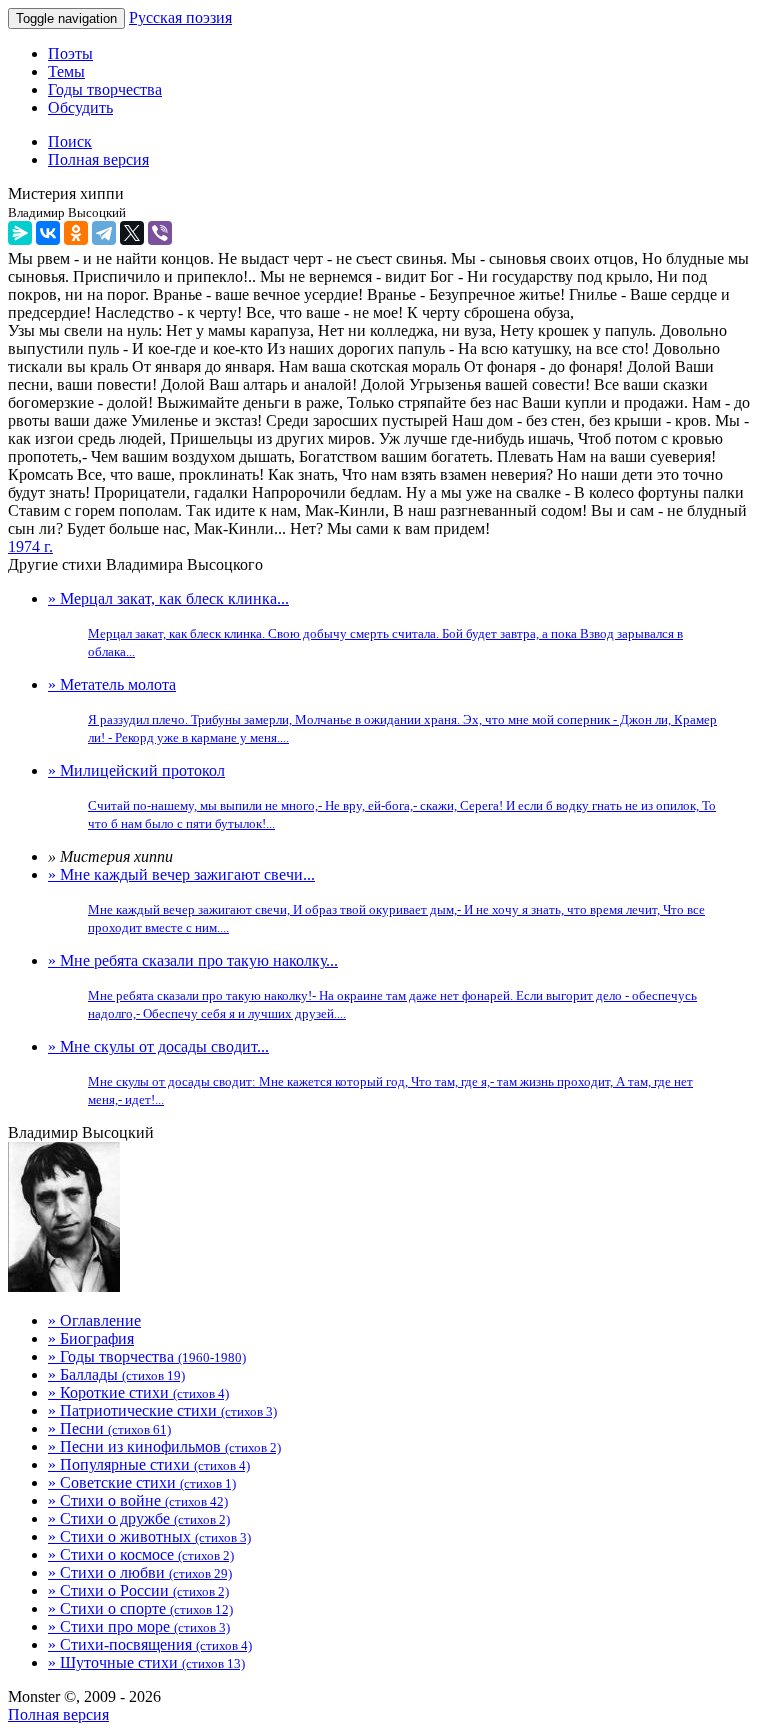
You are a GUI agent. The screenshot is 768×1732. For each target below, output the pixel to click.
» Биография (91, 1338)
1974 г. (30, 546)
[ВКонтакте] (48, 233)
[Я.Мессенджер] (20, 233)
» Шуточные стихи (146, 1662)
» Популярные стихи (149, 1464)
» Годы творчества (147, 1356)
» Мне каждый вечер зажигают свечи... (376, 900)
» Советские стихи (142, 1482)
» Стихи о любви (140, 1572)
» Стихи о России (138, 1590)
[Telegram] (104, 233)
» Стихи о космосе (141, 1554)
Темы (66, 71)
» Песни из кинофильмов (164, 1446)
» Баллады (116, 1374)
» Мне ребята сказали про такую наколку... (372, 986)
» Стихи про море (139, 1626)
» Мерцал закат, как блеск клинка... (365, 624)
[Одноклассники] (76, 233)
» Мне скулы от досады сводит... (370, 1072)
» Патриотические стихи (162, 1410)
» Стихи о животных (149, 1536)
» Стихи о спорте (140, 1608)
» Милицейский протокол (382, 796)
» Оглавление (94, 1320)
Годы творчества (105, 89)
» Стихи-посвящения (150, 1644)
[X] (132, 233)
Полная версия (58, 1714)
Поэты (70, 53)
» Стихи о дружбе (139, 1518)
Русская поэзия (180, 17)
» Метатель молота (382, 710)
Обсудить (80, 107)
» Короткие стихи (138, 1392)
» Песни (109, 1428)
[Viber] (160, 233)
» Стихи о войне (138, 1500)
